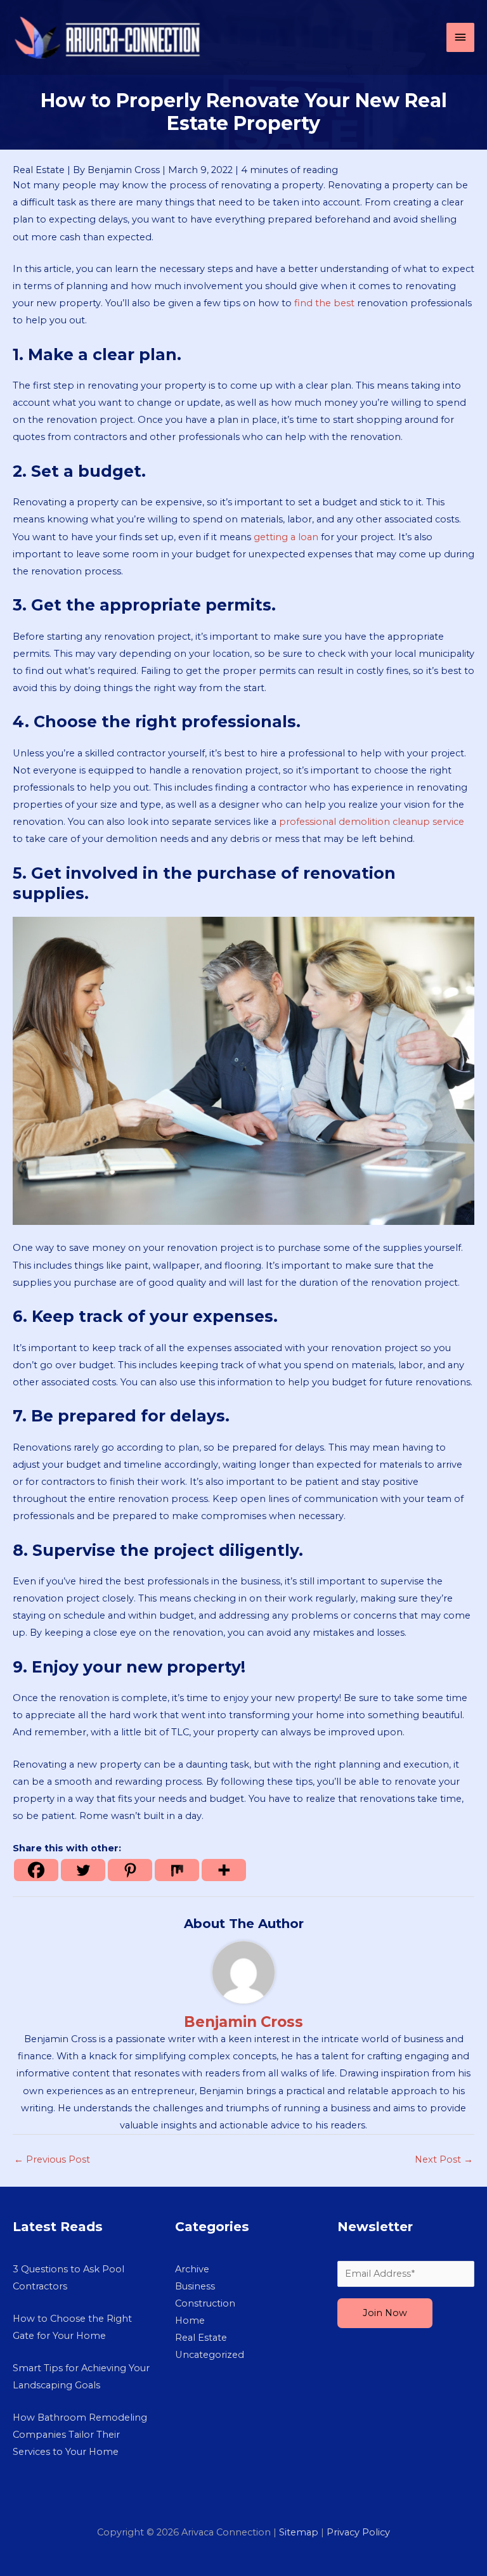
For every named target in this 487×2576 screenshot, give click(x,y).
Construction (205, 2303)
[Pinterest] (130, 1870)
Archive (192, 2269)
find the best (324, 303)
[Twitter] (83, 1870)
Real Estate (39, 170)
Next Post (444, 2159)
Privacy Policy (358, 2532)
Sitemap (299, 2532)
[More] (224, 1870)
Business (195, 2286)
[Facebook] (36, 1870)
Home (190, 2320)
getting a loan (286, 537)
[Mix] (177, 1870)
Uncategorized (210, 2355)
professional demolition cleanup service (372, 822)
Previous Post (52, 2159)
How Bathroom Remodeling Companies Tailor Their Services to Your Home (80, 2435)
